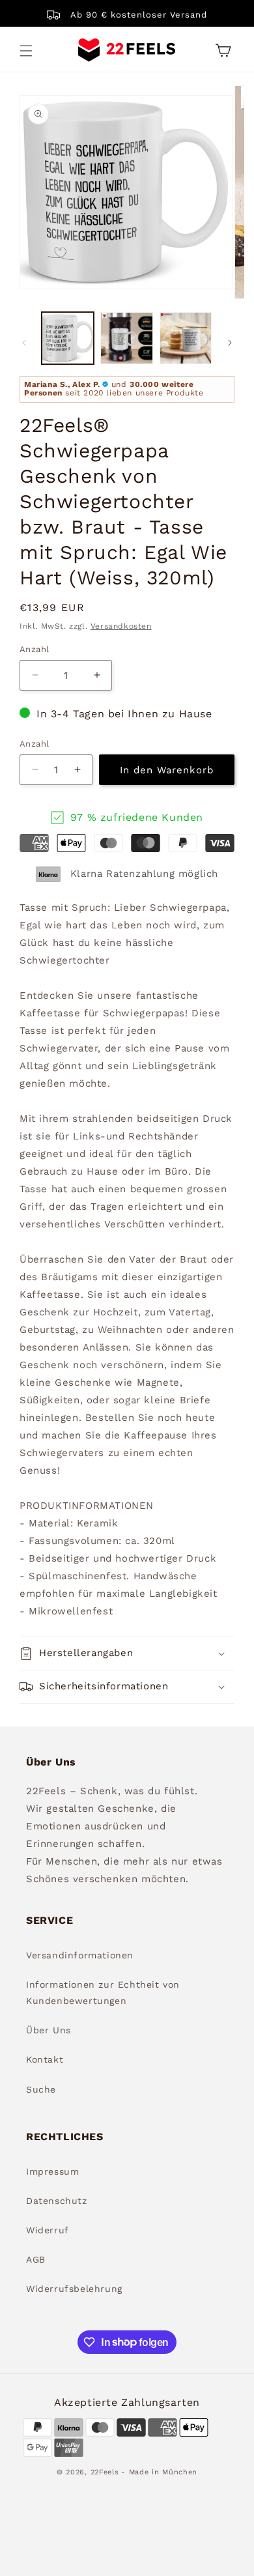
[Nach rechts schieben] (230, 343)
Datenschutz (57, 2201)
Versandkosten (121, 626)
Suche (41, 2089)
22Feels (105, 2472)
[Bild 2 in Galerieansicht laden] (126, 338)
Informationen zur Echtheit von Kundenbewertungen (103, 1993)
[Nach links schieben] (24, 343)
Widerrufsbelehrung (74, 2289)
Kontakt (45, 2059)
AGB (36, 2259)
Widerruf (48, 2230)
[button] (26, 51)
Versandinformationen (80, 1955)
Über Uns (49, 2030)
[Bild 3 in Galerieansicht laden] (186, 338)
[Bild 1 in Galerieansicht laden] (68, 338)
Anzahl (34, 649)
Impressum (52, 2171)
